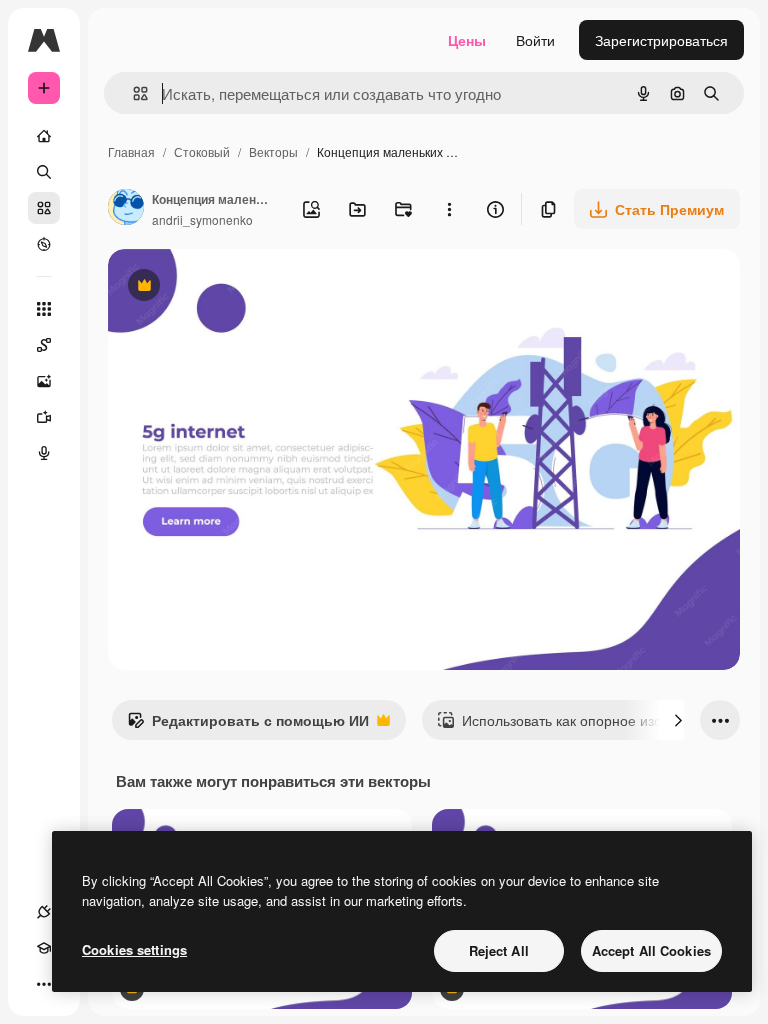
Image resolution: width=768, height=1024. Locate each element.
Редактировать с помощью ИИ (248, 725)
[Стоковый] (44, 208)
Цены (467, 40)
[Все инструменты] (44, 309)
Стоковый (202, 151)
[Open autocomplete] (132, 93)
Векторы (273, 151)
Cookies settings (134, 949)
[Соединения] (44, 912)
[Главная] (44, 136)
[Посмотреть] (44, 244)
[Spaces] (44, 345)
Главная (131, 151)
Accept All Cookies (651, 950)
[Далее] (678, 720)
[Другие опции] (449, 209)
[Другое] (44, 984)
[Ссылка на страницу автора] (126, 209)
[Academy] (44, 948)
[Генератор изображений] (44, 381)
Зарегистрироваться (661, 40)
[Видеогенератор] (44, 417)
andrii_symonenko (202, 219)
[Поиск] (44, 172)
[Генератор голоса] (44, 453)
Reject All (499, 950)
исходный (242, 287)
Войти (535, 40)
